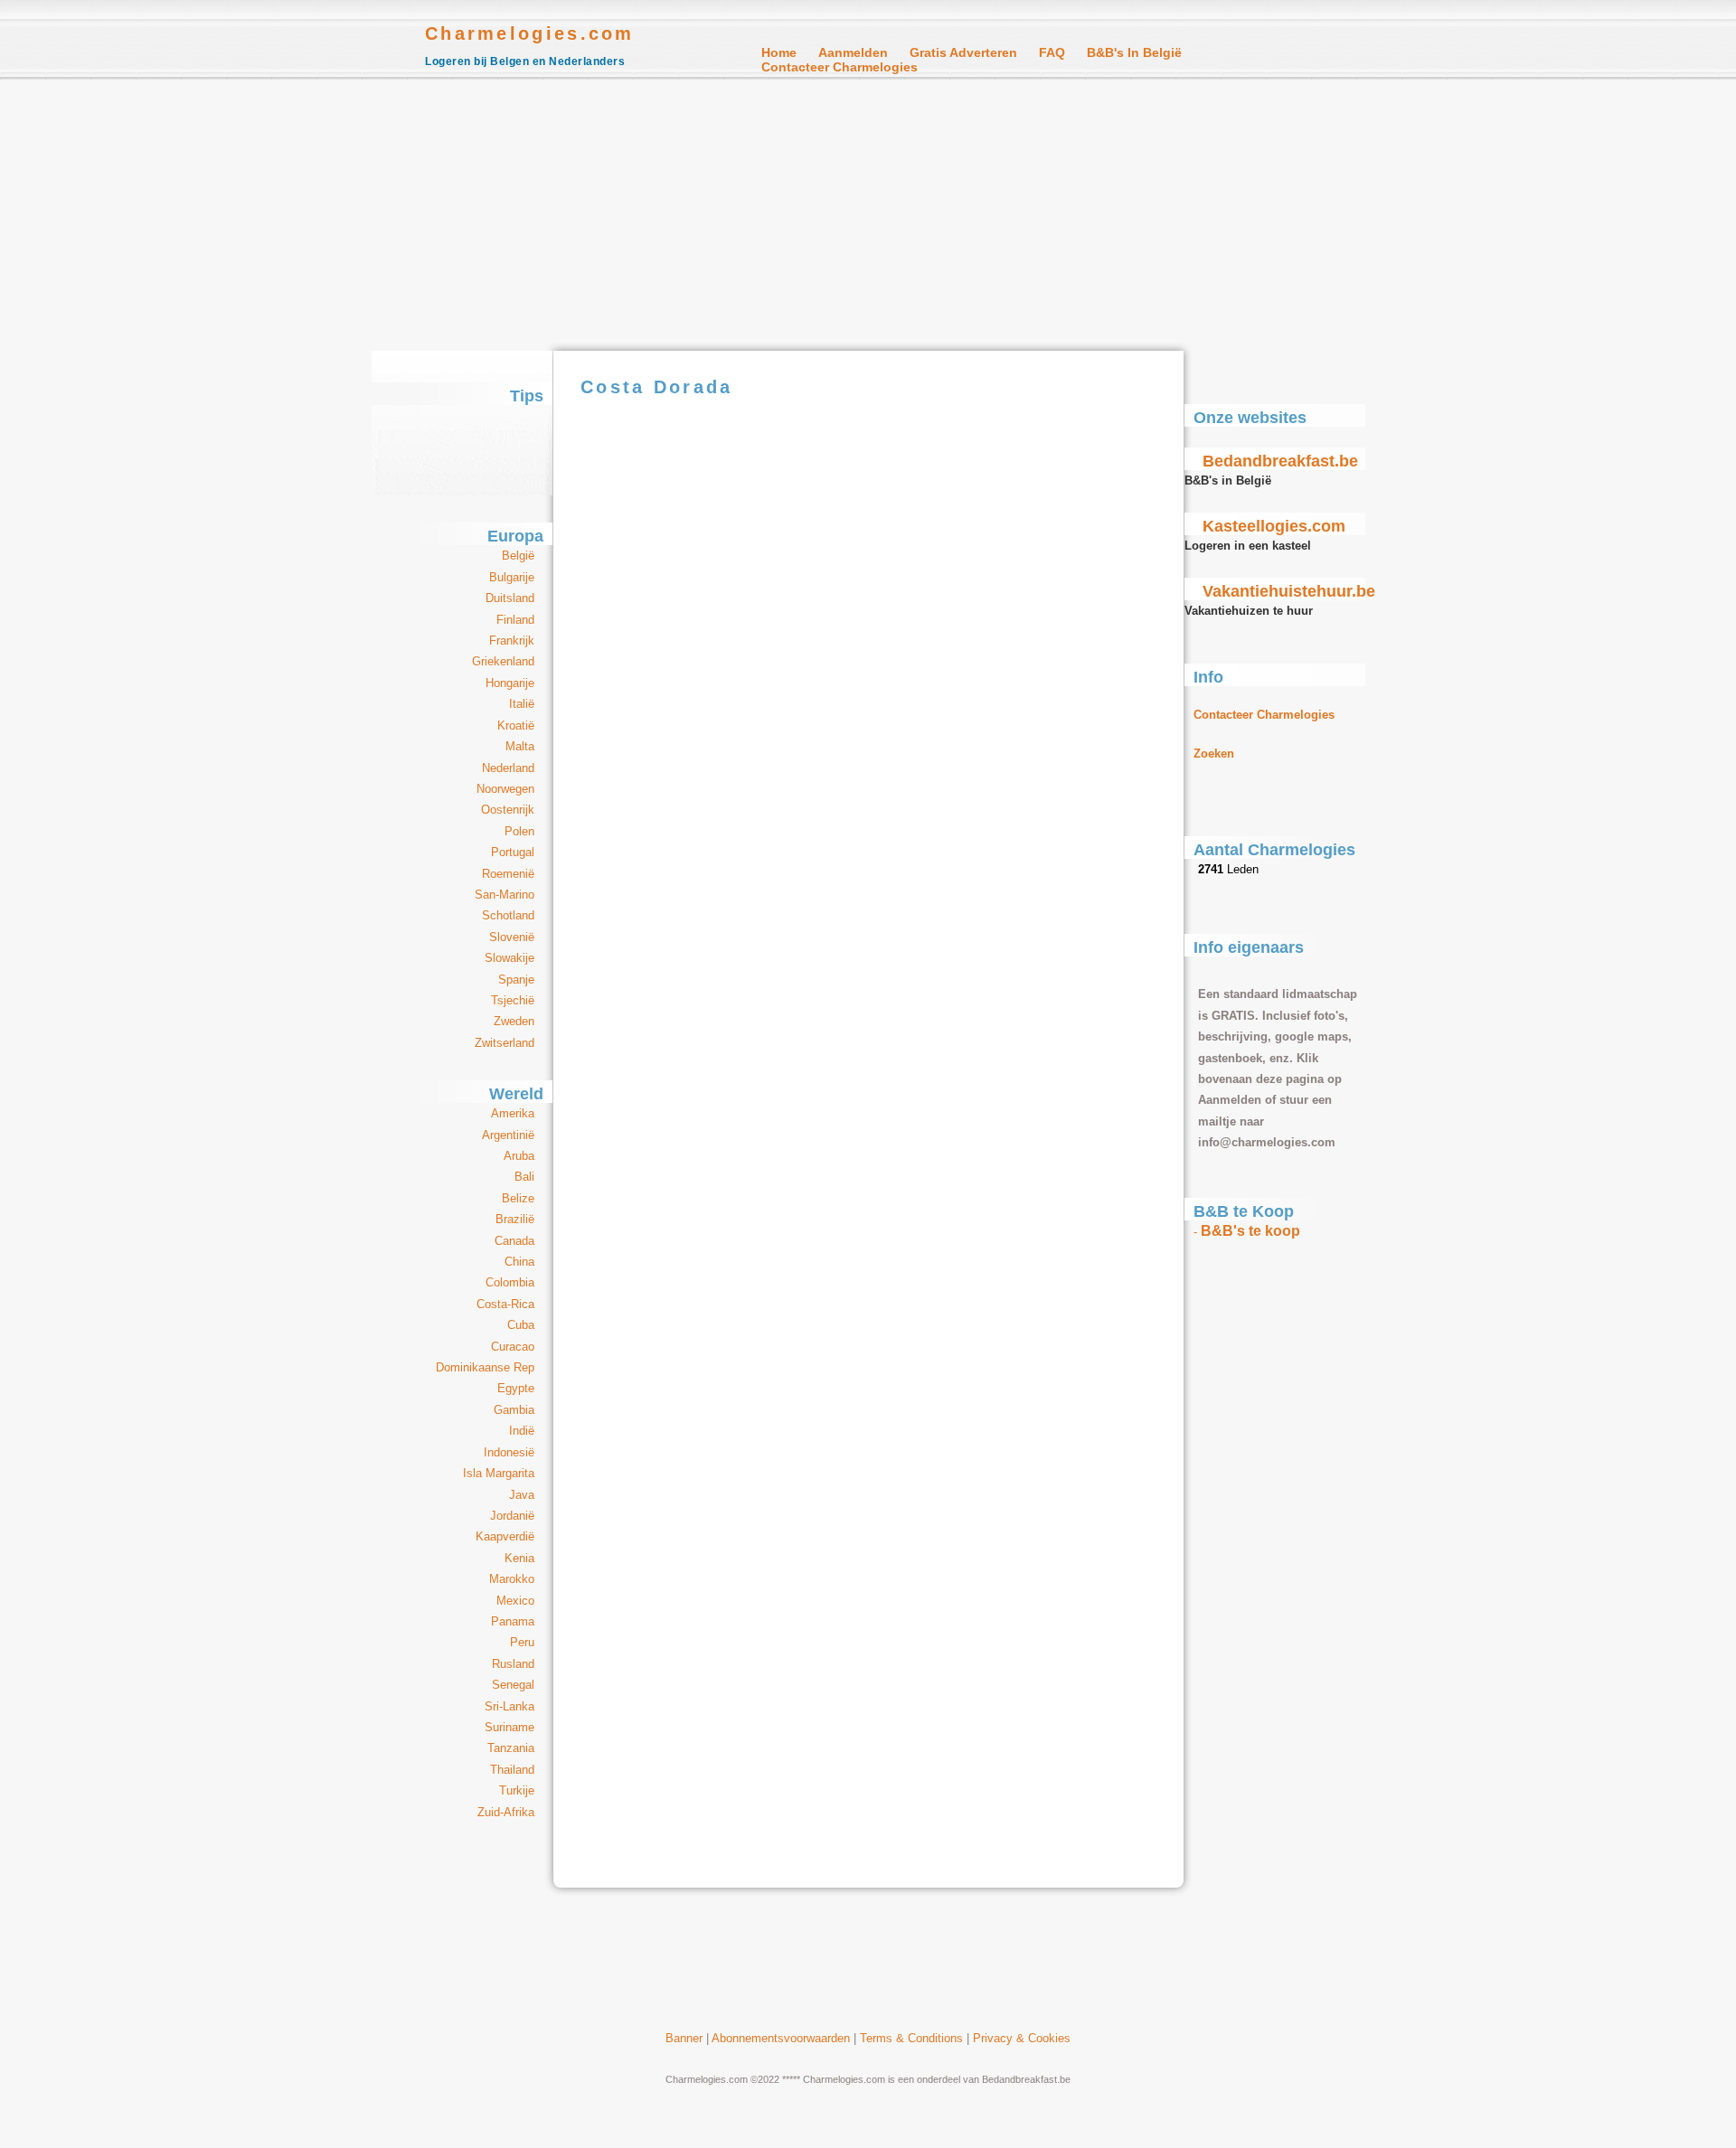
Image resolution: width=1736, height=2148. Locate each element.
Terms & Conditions (911, 2038)
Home (779, 52)
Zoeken (1214, 754)
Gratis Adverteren (963, 52)
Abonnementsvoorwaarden (781, 2038)
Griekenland (503, 661)
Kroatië (516, 725)
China (519, 1262)
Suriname (509, 1727)
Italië (522, 704)
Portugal (513, 852)
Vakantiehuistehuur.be (1289, 591)
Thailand (512, 1770)
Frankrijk (512, 641)
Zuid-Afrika (506, 1812)
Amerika (513, 1113)
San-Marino (505, 895)
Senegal (513, 1685)
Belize (518, 1198)
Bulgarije (512, 577)
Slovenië (512, 937)
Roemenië (508, 874)
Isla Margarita (499, 1473)
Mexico (515, 1601)
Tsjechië (513, 1000)
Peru (522, 1642)
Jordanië (512, 1516)
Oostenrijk (508, 810)
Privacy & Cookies (1022, 2038)
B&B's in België (1134, 52)
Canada (514, 1241)
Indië (522, 1431)
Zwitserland (505, 1043)
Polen (519, 831)
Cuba (521, 1325)
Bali (524, 1177)
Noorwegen (505, 789)
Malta (520, 746)
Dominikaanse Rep (485, 1367)
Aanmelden (853, 52)
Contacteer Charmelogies (840, 67)
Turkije (517, 1790)
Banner (684, 2038)
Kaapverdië (505, 1536)
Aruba (519, 1156)
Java (522, 1495)
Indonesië (509, 1452)
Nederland (508, 768)
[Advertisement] (868, 215)
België (518, 556)
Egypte (516, 1388)
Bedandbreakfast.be (1280, 461)
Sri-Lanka (509, 1706)
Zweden (514, 1021)
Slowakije (509, 958)
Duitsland (510, 598)
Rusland (513, 1664)
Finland (515, 620)
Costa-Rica (505, 1304)
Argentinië (508, 1135)
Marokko (512, 1579)
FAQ (1052, 52)
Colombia (510, 1282)
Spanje (516, 980)
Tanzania (511, 1748)
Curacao (513, 1347)
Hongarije (510, 683)
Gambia (514, 1410)
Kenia (519, 1558)
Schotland (508, 915)
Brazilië (515, 1219)
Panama (513, 1621)
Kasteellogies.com (1274, 526)
